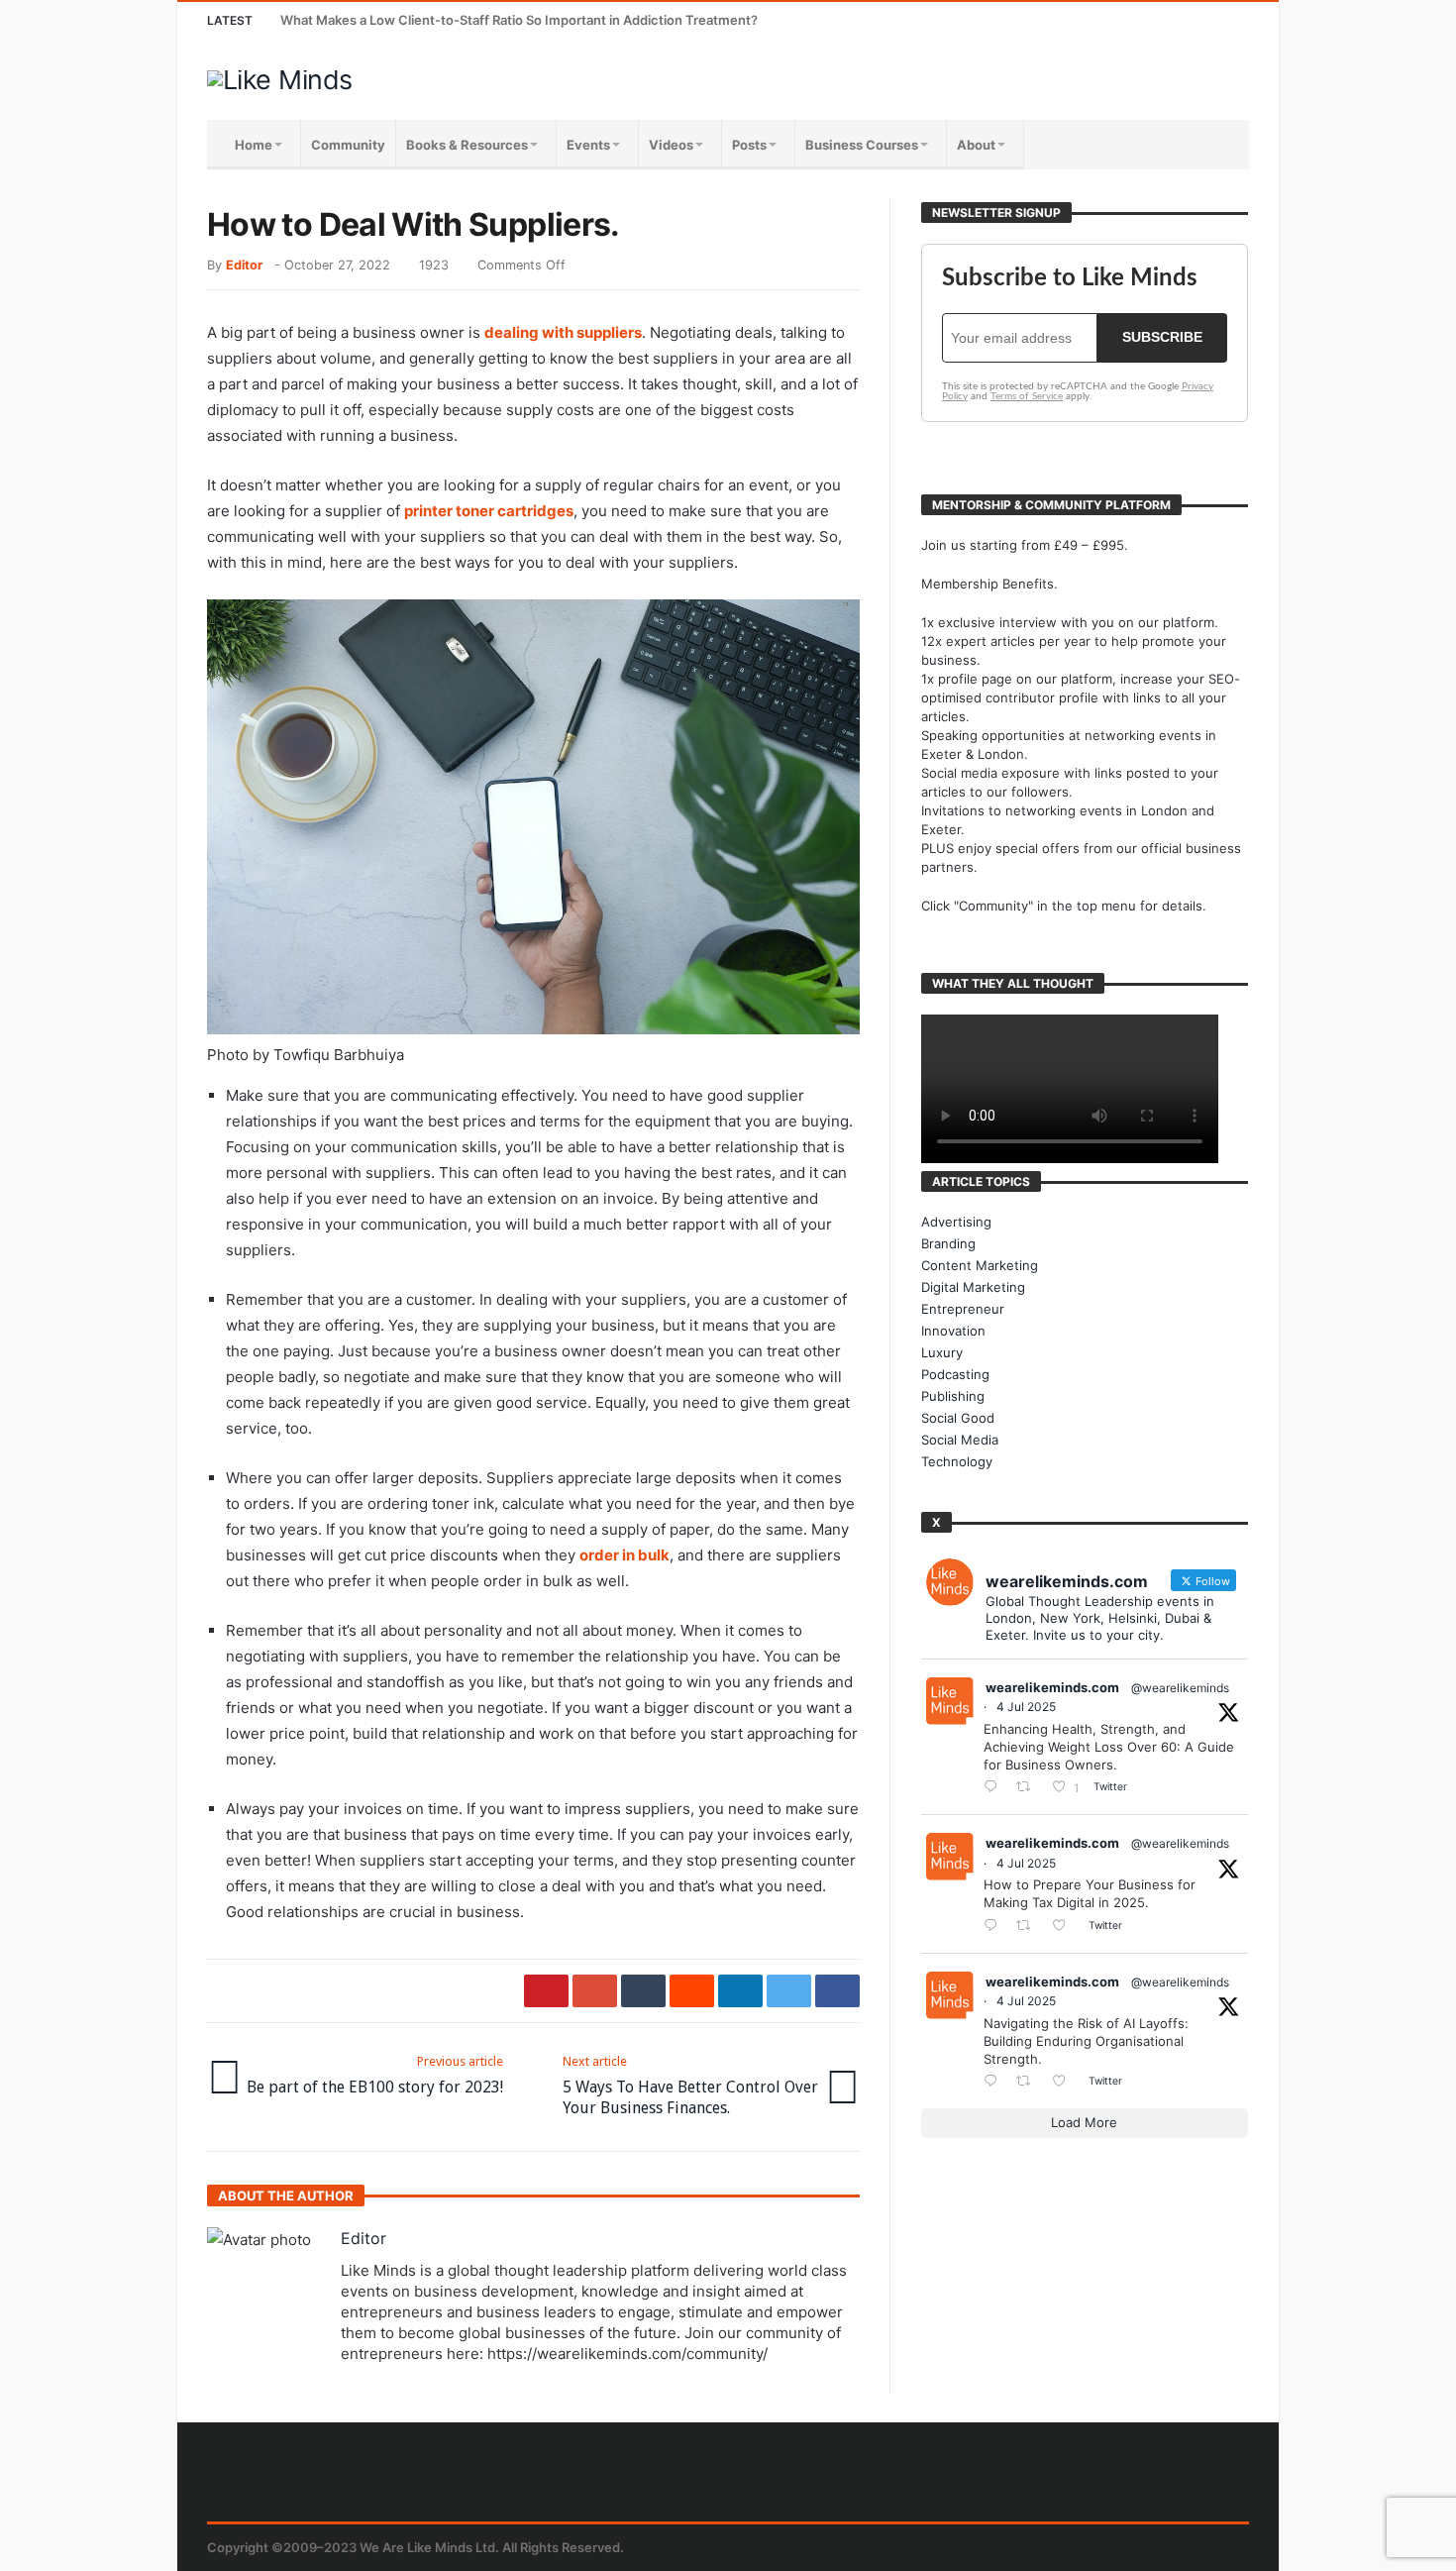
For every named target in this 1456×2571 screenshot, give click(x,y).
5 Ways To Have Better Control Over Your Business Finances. (690, 2086)
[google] (595, 1991)
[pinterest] (546, 1991)
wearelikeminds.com (1052, 1687)
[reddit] (692, 1991)
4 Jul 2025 (1026, 1707)
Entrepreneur (963, 1309)
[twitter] (789, 1991)
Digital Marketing (973, 1287)
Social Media (960, 1440)
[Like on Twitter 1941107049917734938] (1065, 2082)
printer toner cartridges (489, 511)
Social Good (958, 1418)
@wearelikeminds (1180, 1688)
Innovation (953, 1331)
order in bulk (624, 1555)
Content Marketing (980, 1265)
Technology (957, 1461)
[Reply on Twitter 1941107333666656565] (995, 1788)
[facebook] (837, 1991)
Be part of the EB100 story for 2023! (375, 2075)
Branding (948, 1243)
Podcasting (955, 1374)
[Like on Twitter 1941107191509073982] (1065, 1927)
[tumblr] (643, 1991)
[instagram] (1194, 20)
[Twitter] (1121, 20)
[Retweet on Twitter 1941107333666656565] (1029, 1788)
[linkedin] (740, 1991)
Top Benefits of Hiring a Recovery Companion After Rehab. (461, 20)
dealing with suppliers (563, 332)
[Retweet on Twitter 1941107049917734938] (1029, 2082)
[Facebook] (1084, 20)
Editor (244, 265)
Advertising (956, 1222)
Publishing (953, 1396)
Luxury (942, 1352)
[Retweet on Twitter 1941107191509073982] (1029, 1927)
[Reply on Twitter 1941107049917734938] (995, 2082)
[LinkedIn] (1157, 20)
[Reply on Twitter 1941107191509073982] (995, 1927)
